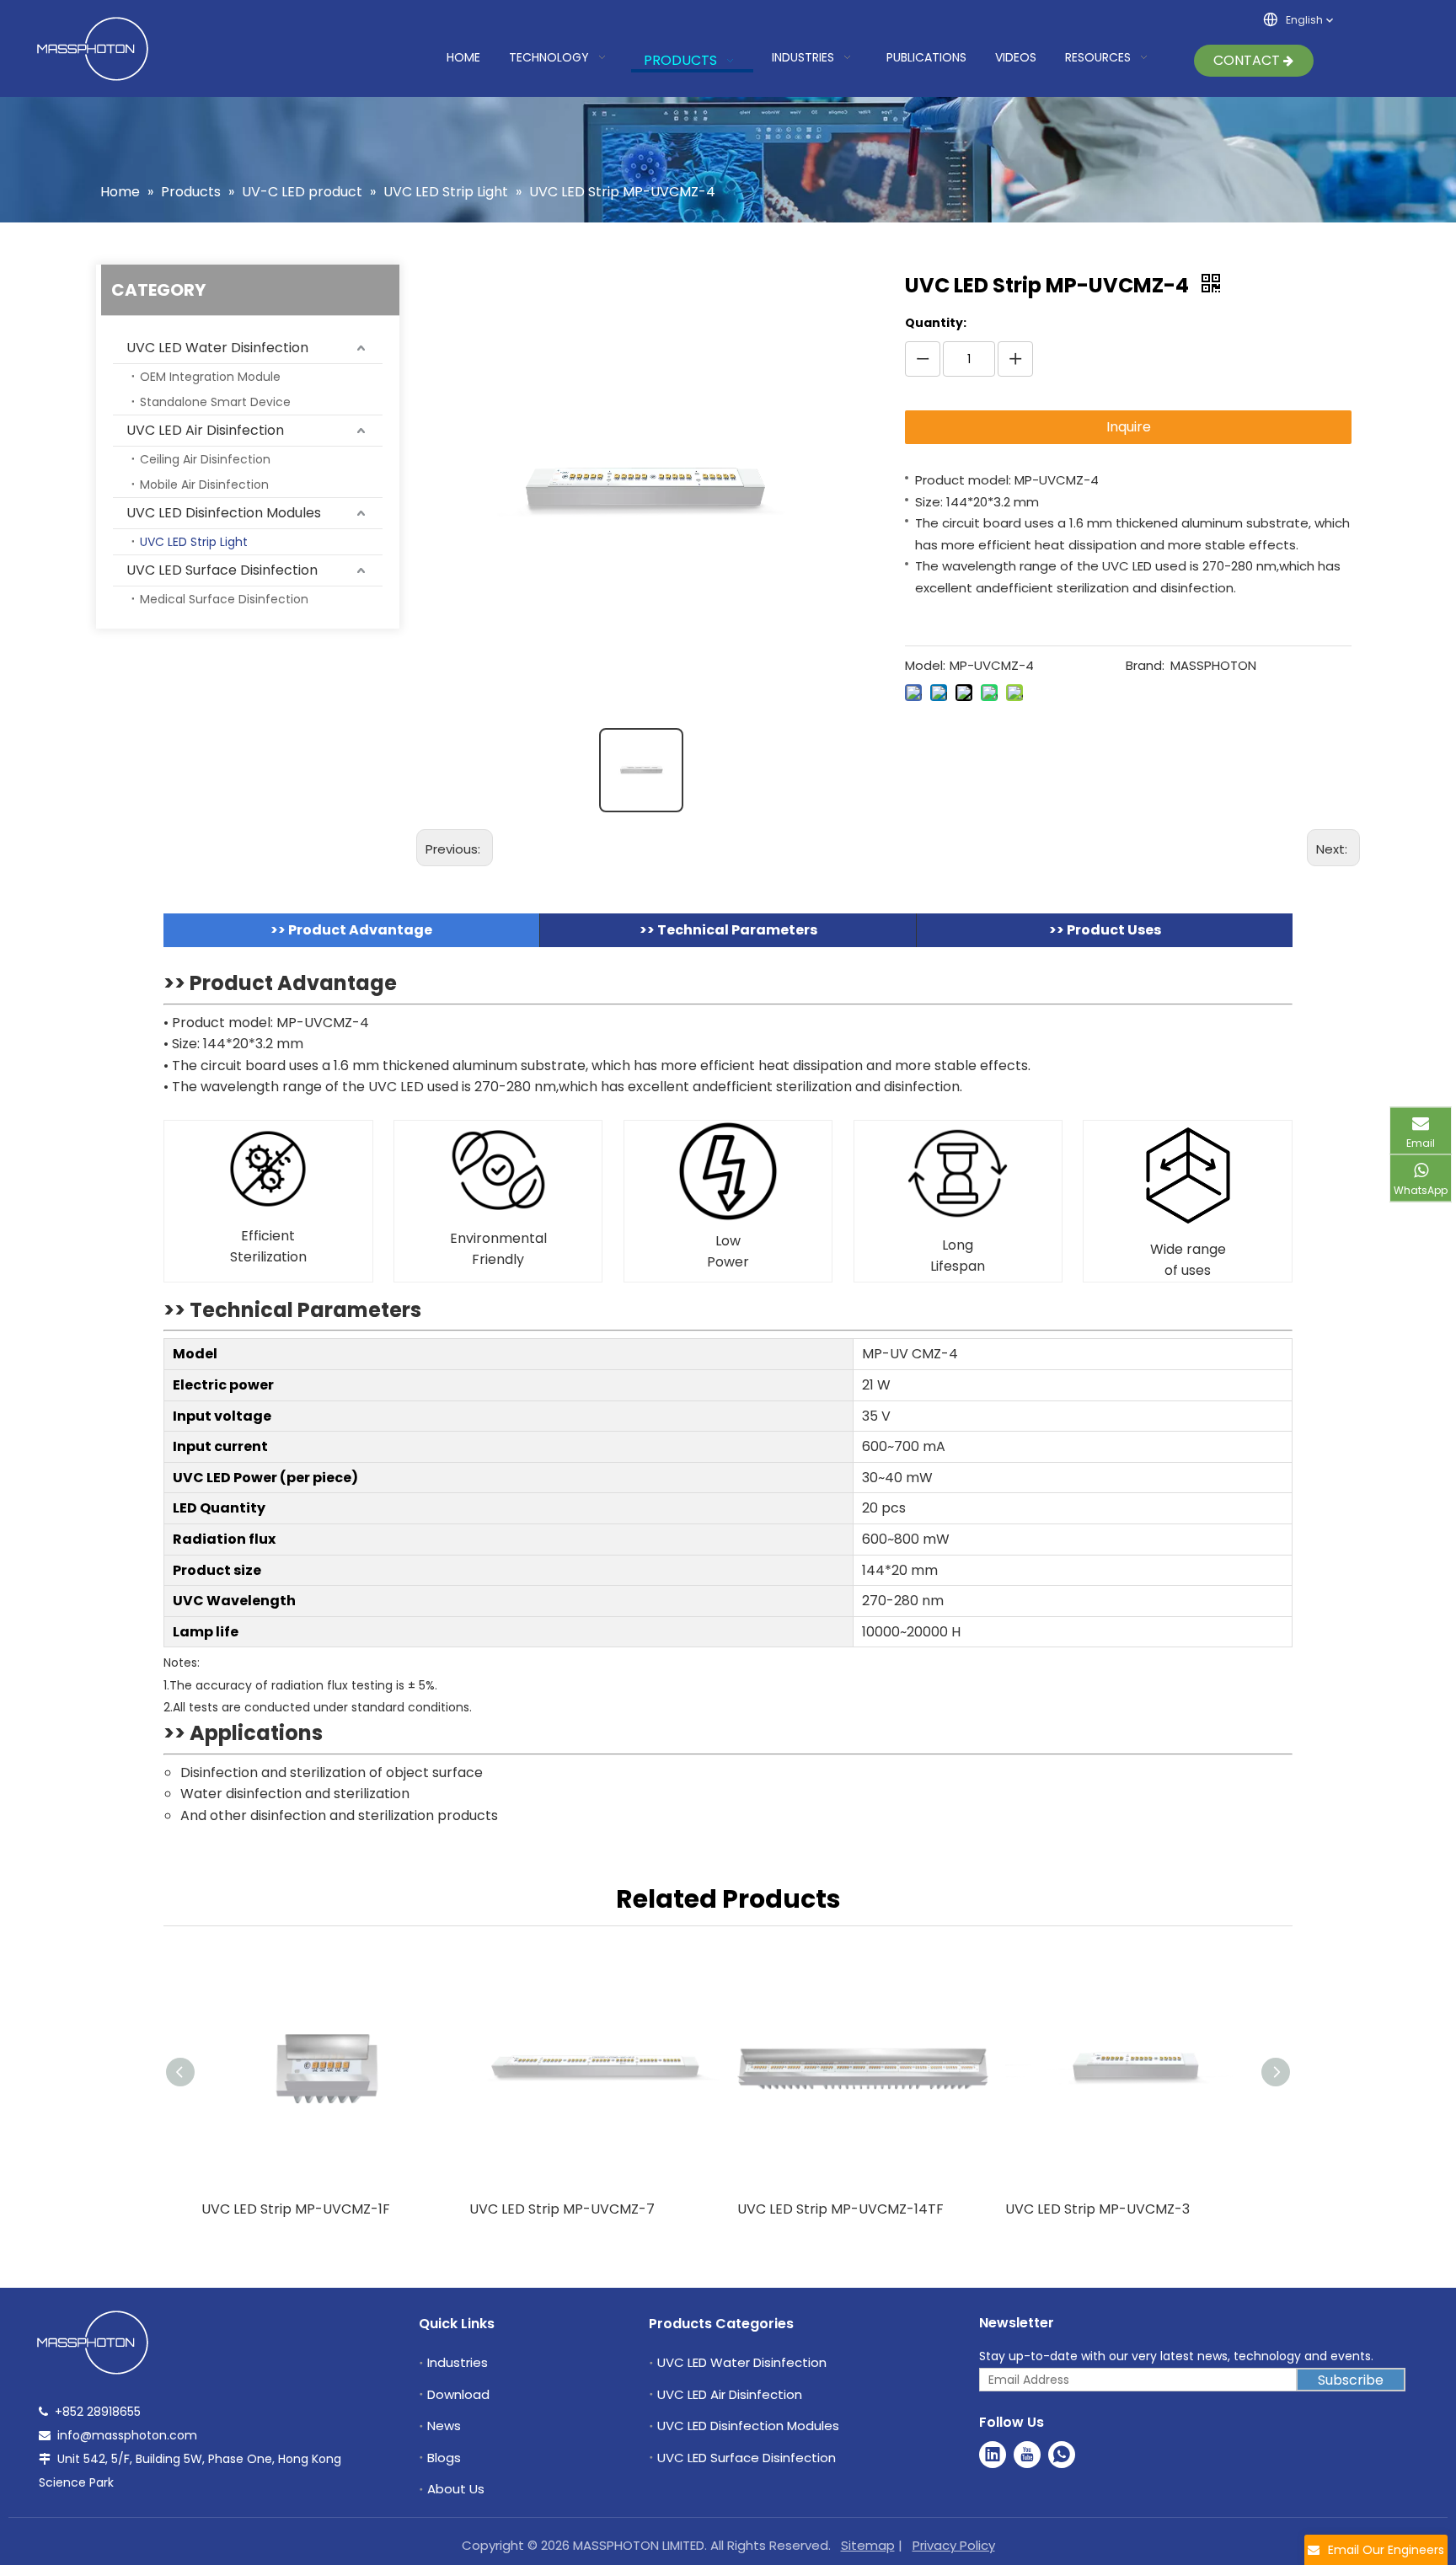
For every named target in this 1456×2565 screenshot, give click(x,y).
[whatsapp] (1062, 2455)
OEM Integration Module (210, 377)
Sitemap (868, 2545)
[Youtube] (1027, 2455)
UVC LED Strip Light (194, 542)
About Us (456, 2489)
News (444, 2426)
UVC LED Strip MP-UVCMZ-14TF (840, 2209)
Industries (458, 2362)
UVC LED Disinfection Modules (224, 513)
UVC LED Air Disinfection (205, 430)
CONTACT (1248, 60)
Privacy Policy (954, 2545)
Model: (925, 665)
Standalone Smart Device (215, 402)
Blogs (444, 2458)
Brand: (1145, 665)
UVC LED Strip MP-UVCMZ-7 (562, 2209)
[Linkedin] (993, 2455)
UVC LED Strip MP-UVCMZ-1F (296, 2209)
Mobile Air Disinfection (204, 485)
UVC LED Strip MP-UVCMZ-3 (1097, 2209)
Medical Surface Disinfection (224, 599)
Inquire (1129, 427)
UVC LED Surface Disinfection (222, 570)
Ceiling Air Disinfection (205, 459)
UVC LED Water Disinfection (217, 348)
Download (458, 2394)
